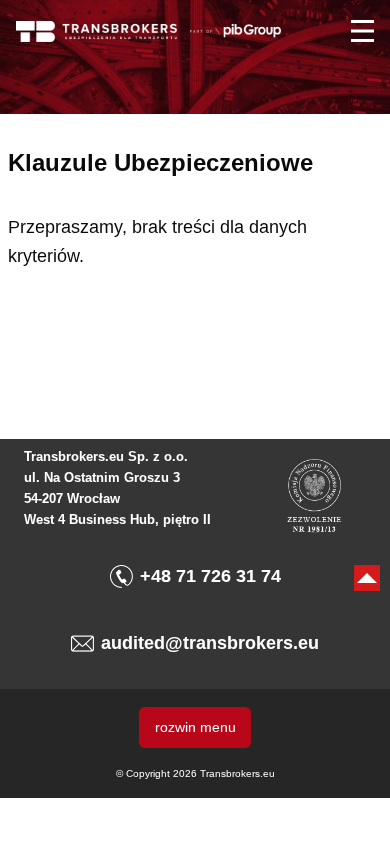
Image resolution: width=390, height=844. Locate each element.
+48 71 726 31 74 (210, 576)
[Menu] (362, 31)
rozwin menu (195, 727)
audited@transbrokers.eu (210, 643)
